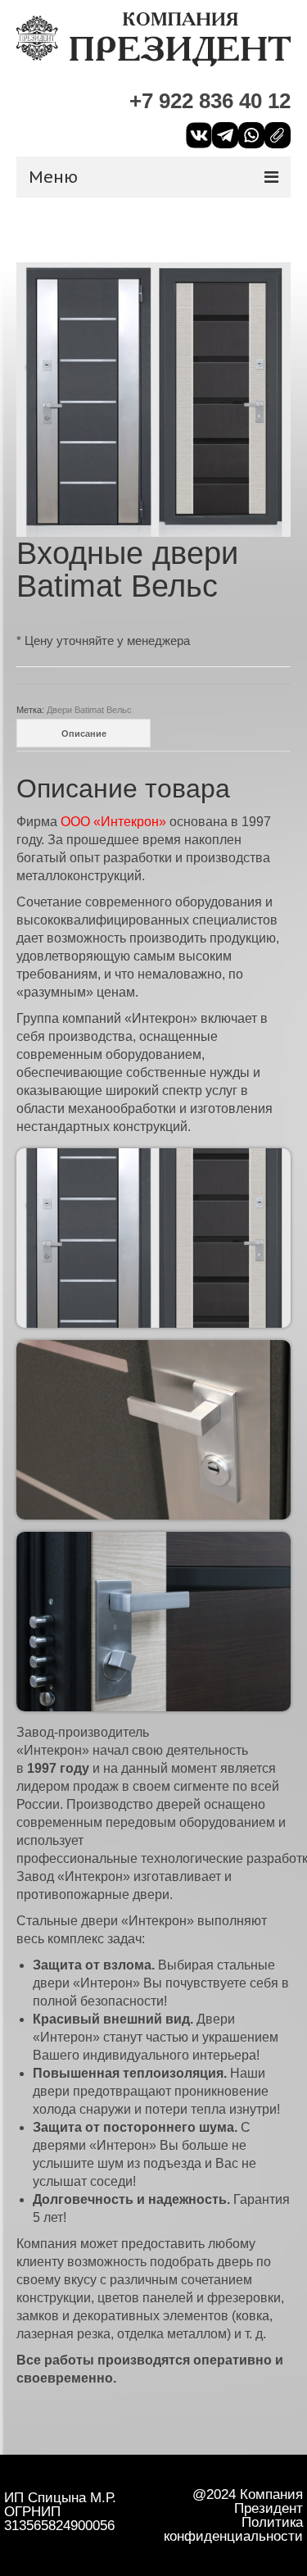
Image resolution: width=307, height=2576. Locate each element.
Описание (84, 734)
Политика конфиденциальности (233, 2529)
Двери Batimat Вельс (89, 710)
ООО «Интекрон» (113, 822)
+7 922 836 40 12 (210, 101)
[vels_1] (153, 399)
